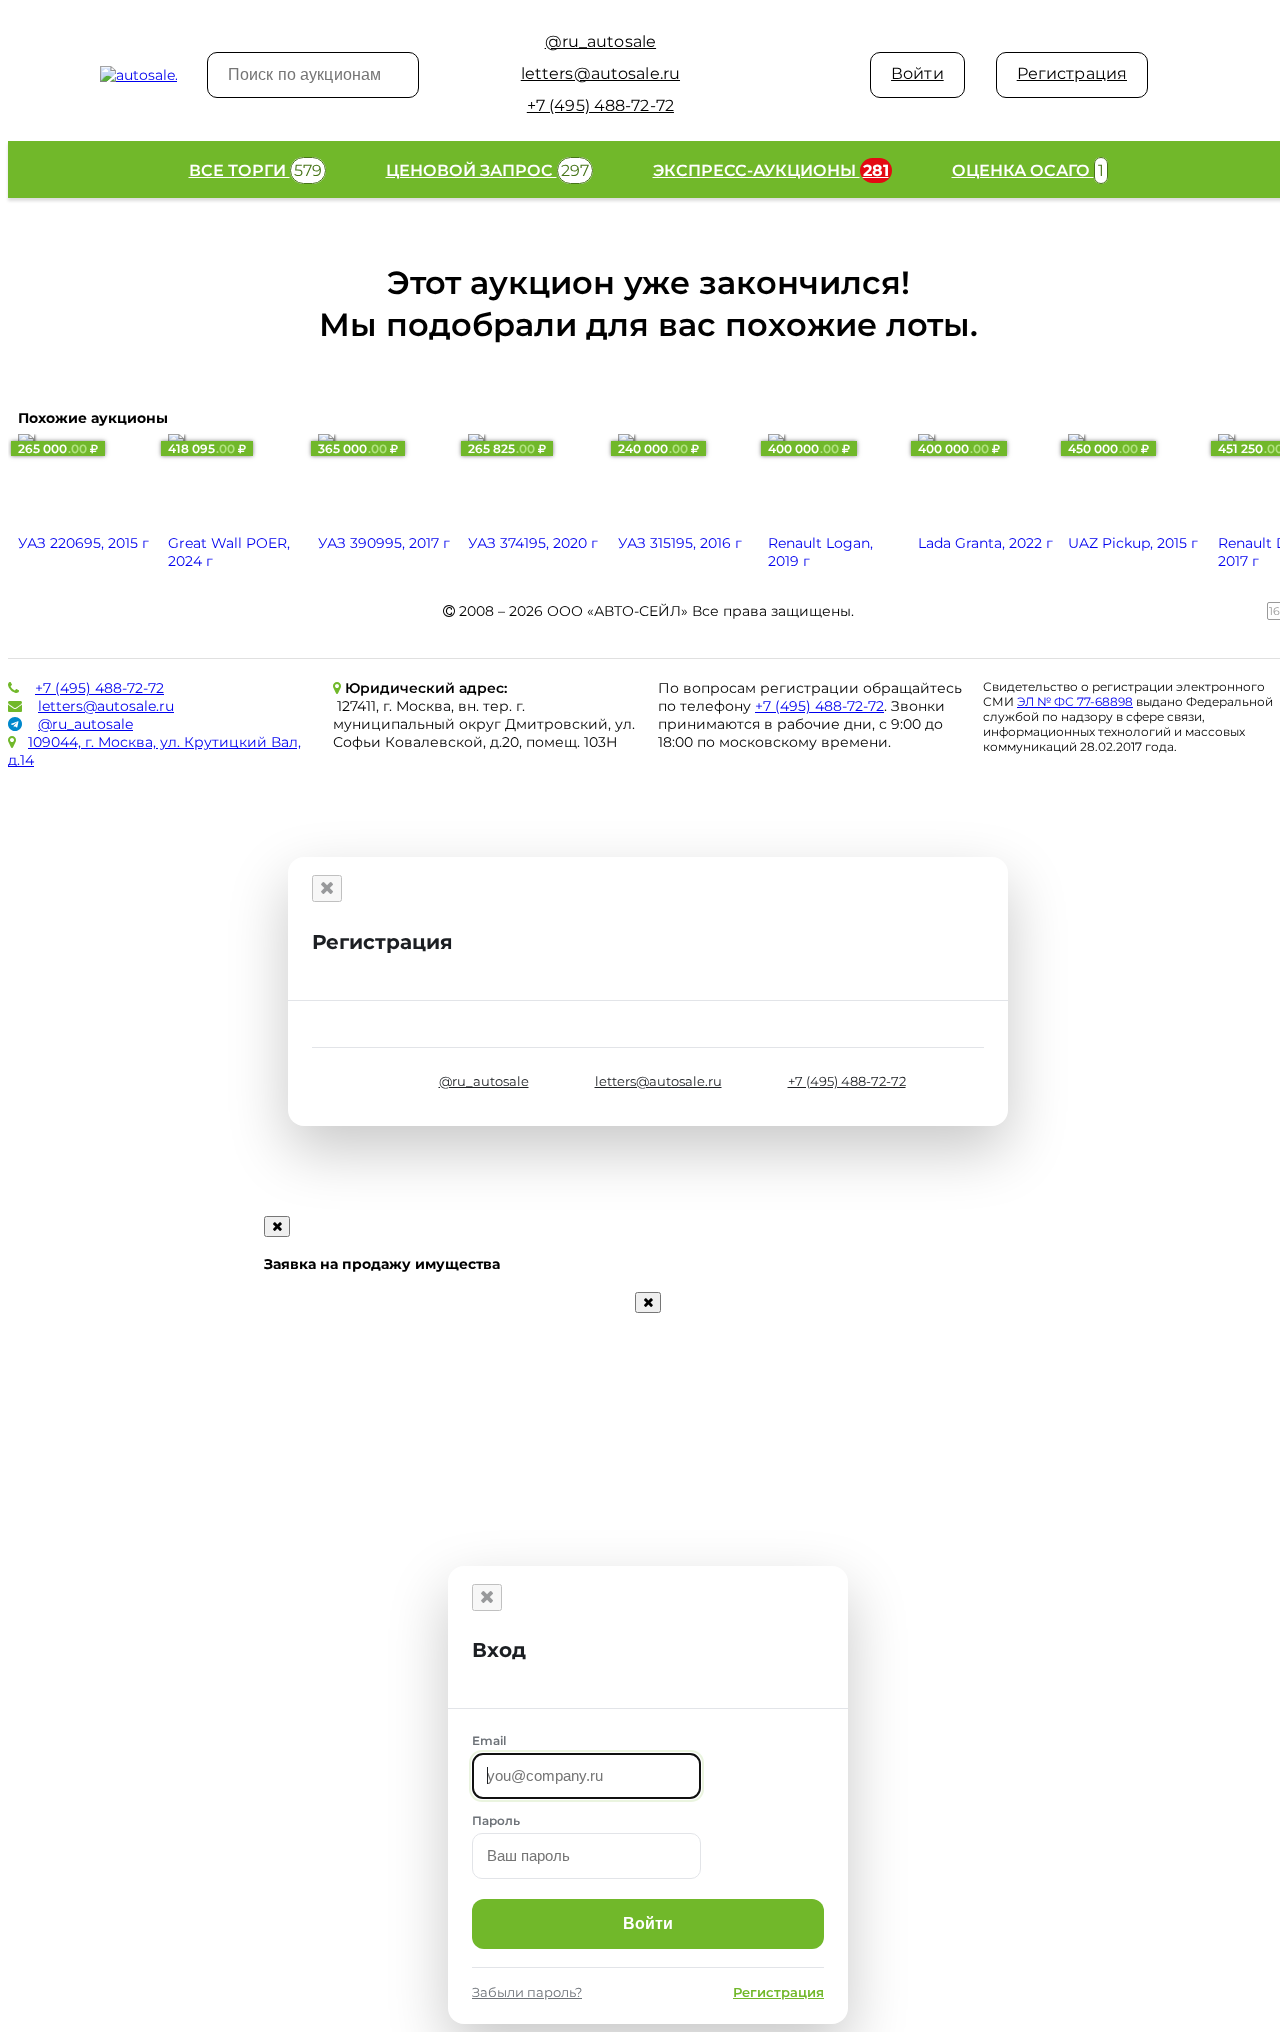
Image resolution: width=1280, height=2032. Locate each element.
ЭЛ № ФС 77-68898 (1075, 701)
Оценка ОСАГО (1028, 170)
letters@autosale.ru (106, 706)
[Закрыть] (327, 888)
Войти (917, 73)
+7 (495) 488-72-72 (99, 688)
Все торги (255, 170)
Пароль (496, 1820)
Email (489, 1740)
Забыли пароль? (527, 1992)
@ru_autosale (85, 724)
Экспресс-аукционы (771, 170)
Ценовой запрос (487, 170)
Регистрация (1072, 73)
